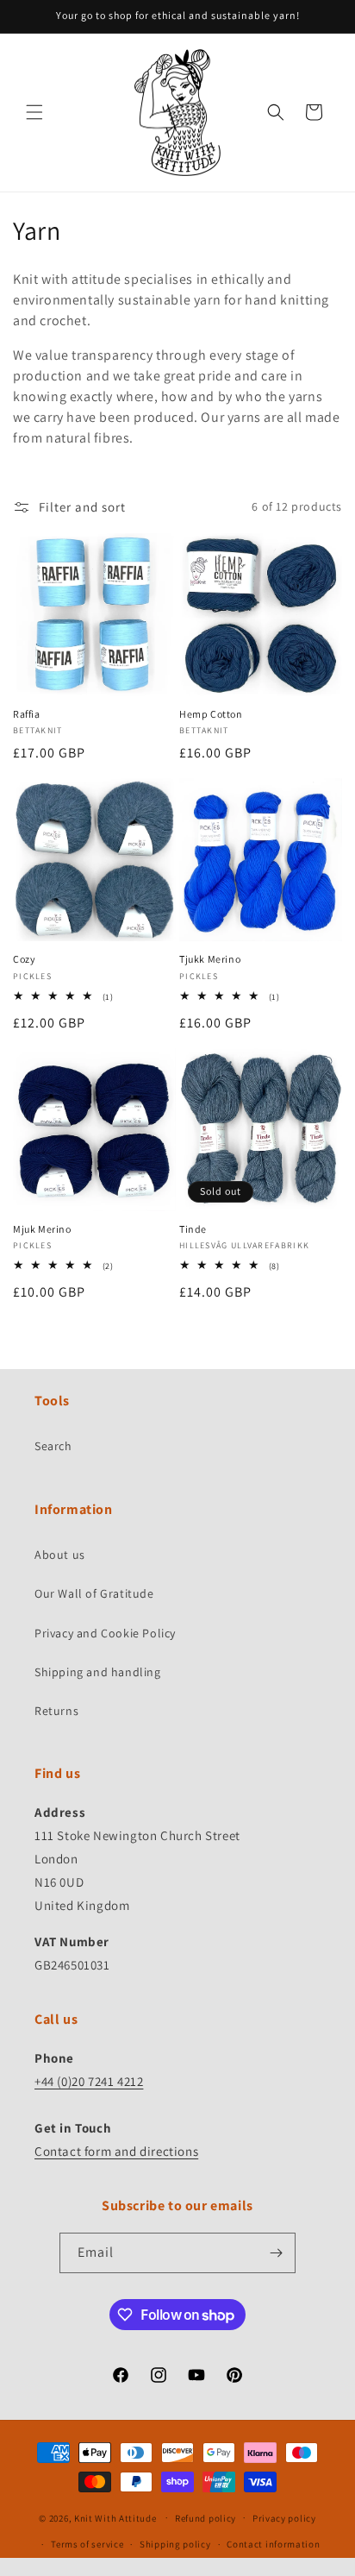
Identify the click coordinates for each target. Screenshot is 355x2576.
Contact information (273, 2544)
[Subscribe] (276, 2253)
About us (60, 1555)
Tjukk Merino (210, 959)
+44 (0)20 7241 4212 (89, 2081)
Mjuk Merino (42, 1229)
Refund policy (206, 2518)
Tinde (193, 1229)
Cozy (24, 959)
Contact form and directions (116, 2151)
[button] (34, 112)
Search (53, 1446)
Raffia (27, 714)
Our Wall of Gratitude (94, 1593)
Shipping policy (175, 2544)
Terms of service (87, 2544)
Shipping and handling (98, 1672)
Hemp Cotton (211, 714)
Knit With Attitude (115, 2517)
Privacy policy (284, 2518)
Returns (56, 1711)
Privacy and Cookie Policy (105, 1633)
